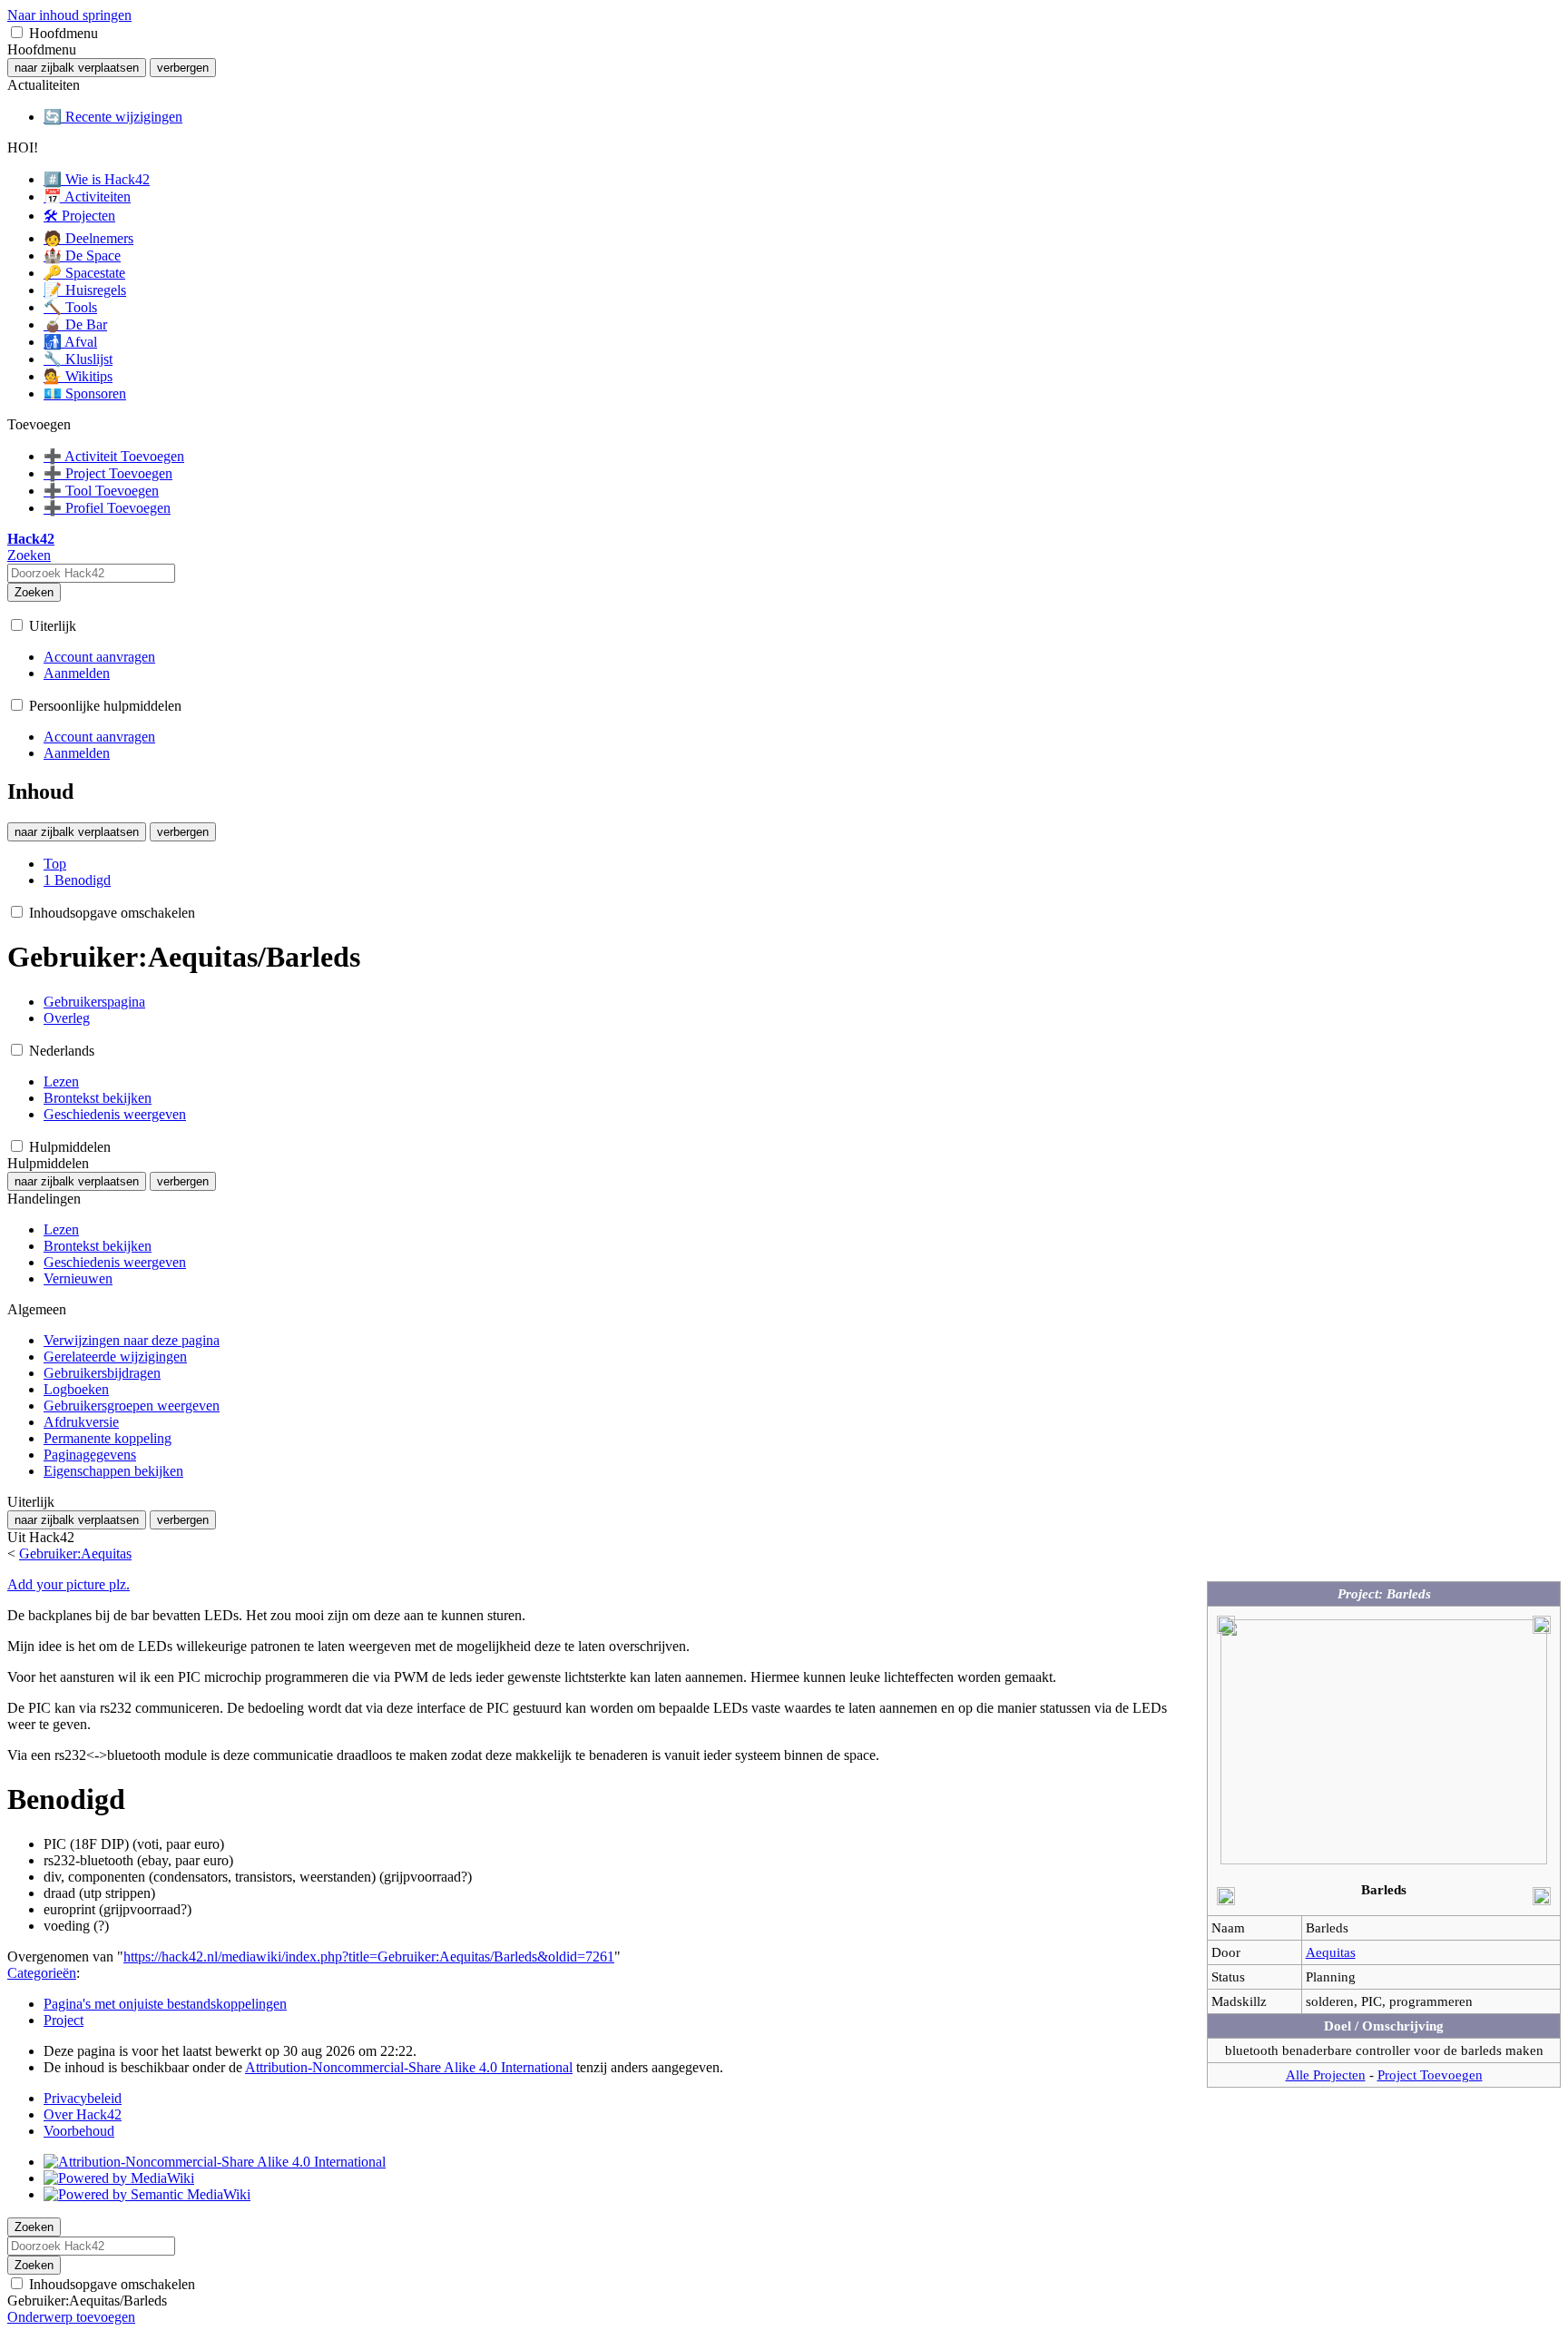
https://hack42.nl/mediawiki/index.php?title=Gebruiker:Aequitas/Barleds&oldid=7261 (369, 1957)
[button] (17, 32)
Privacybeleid (83, 2098)
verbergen (183, 68)
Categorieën (42, 1973)
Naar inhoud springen (69, 15)
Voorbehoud (79, 2131)
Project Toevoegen (1430, 2075)
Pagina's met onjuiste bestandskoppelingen (165, 2004)
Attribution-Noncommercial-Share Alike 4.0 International (409, 2067)
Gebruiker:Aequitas (75, 1553)
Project (64, 2020)
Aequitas (1331, 1952)
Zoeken (34, 592)
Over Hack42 (83, 2114)
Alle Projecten (1326, 2075)
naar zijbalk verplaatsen (77, 68)
